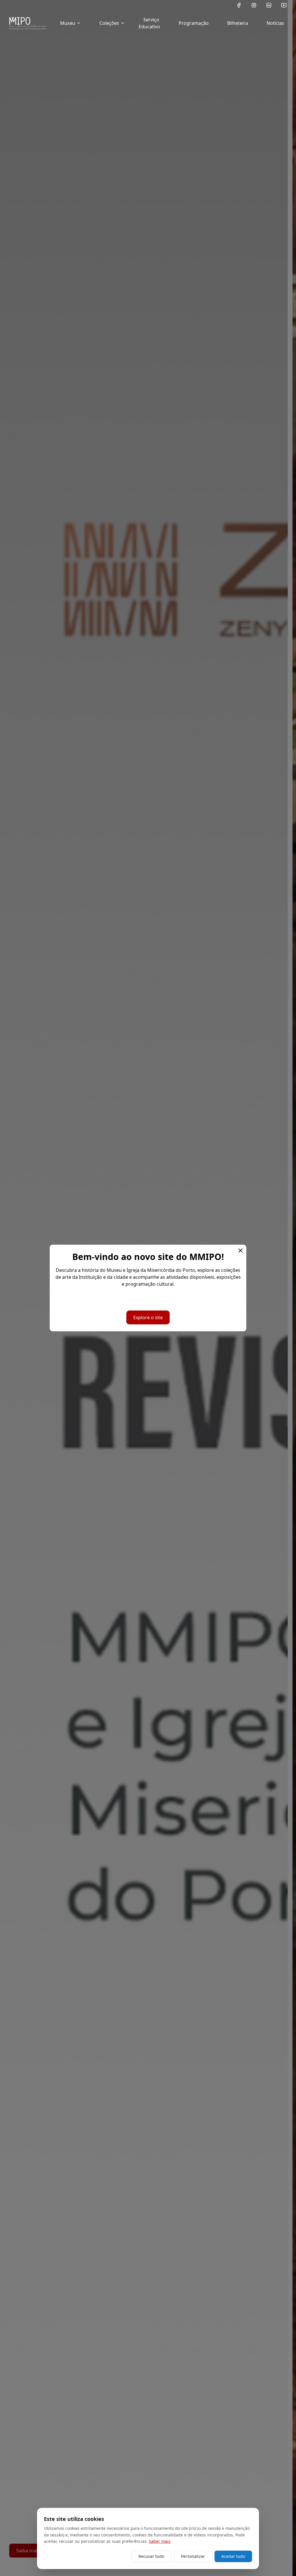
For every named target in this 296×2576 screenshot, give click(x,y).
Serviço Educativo (149, 23)
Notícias (275, 23)
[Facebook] (239, 5)
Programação (194, 23)
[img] (28, 23)
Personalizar (193, 2556)
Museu (68, 23)
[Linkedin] (269, 5)
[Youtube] (284, 5)
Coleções (109, 23)
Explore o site (148, 1317)
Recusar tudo (151, 2556)
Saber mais (160, 2541)
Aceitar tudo (233, 2556)
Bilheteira (238, 23)
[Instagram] (254, 5)
